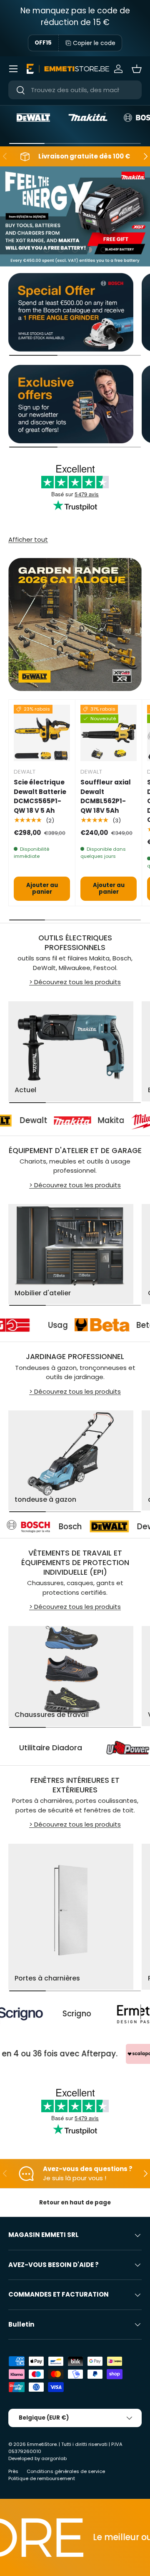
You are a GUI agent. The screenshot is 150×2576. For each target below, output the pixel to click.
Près (13, 2471)
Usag (87, 1325)
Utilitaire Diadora (85, 1748)
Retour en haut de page (75, 2203)
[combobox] (75, 90)
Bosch (20, 1527)
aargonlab (54, 2458)
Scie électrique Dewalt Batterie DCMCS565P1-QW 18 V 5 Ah (40, 796)
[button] (137, 69)
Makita (82, 1120)
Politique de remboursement (42, 2478)
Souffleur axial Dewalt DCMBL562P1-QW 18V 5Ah (106, 796)
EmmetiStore (42, 2444)
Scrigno (29, 2014)
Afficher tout (28, 539)
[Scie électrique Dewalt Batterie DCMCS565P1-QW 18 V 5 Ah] (42, 733)
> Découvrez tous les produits (75, 982)
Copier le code (94, 43)
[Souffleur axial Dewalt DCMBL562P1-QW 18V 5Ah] (109, 733)
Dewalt (100, 1527)
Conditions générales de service (66, 2471)
